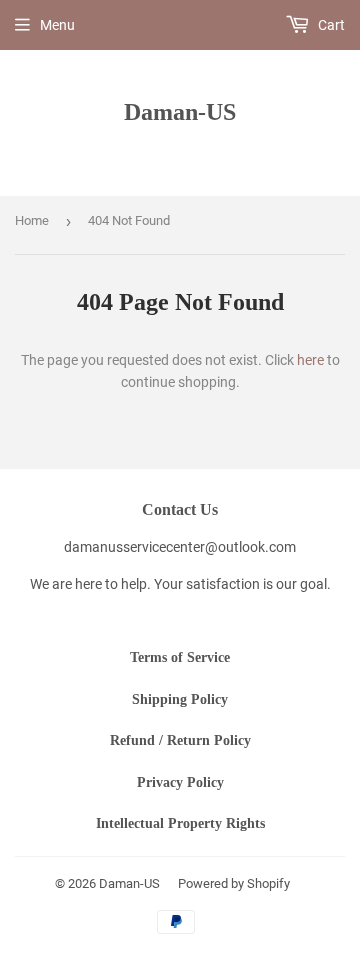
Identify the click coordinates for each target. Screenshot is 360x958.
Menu (57, 25)
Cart (330, 25)
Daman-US (180, 111)
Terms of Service (180, 657)
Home (32, 220)
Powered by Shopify (234, 883)
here (310, 360)
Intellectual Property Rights (180, 823)
